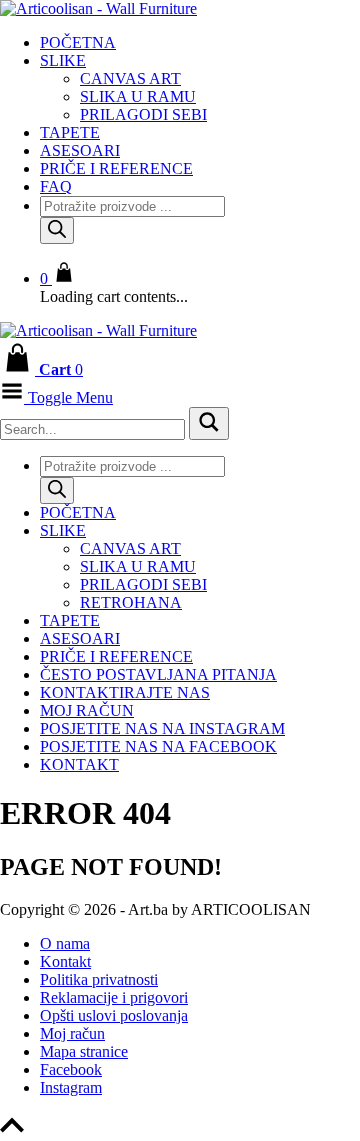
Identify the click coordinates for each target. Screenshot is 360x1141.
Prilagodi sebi (143, 114)
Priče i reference (116, 168)
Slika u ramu (138, 96)
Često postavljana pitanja (158, 674)
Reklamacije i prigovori (114, 997)
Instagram (71, 1087)
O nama (65, 943)
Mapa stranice (84, 1051)
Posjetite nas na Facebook (158, 746)
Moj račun (87, 710)
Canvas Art (130, 78)
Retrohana (131, 602)
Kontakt (79, 764)
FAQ (56, 186)
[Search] (57, 230)
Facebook (71, 1069)
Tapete (70, 132)
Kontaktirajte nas (125, 692)
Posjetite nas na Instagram (162, 728)
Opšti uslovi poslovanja (114, 1015)
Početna (78, 42)
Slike (63, 60)
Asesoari (80, 150)
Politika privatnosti (99, 979)
